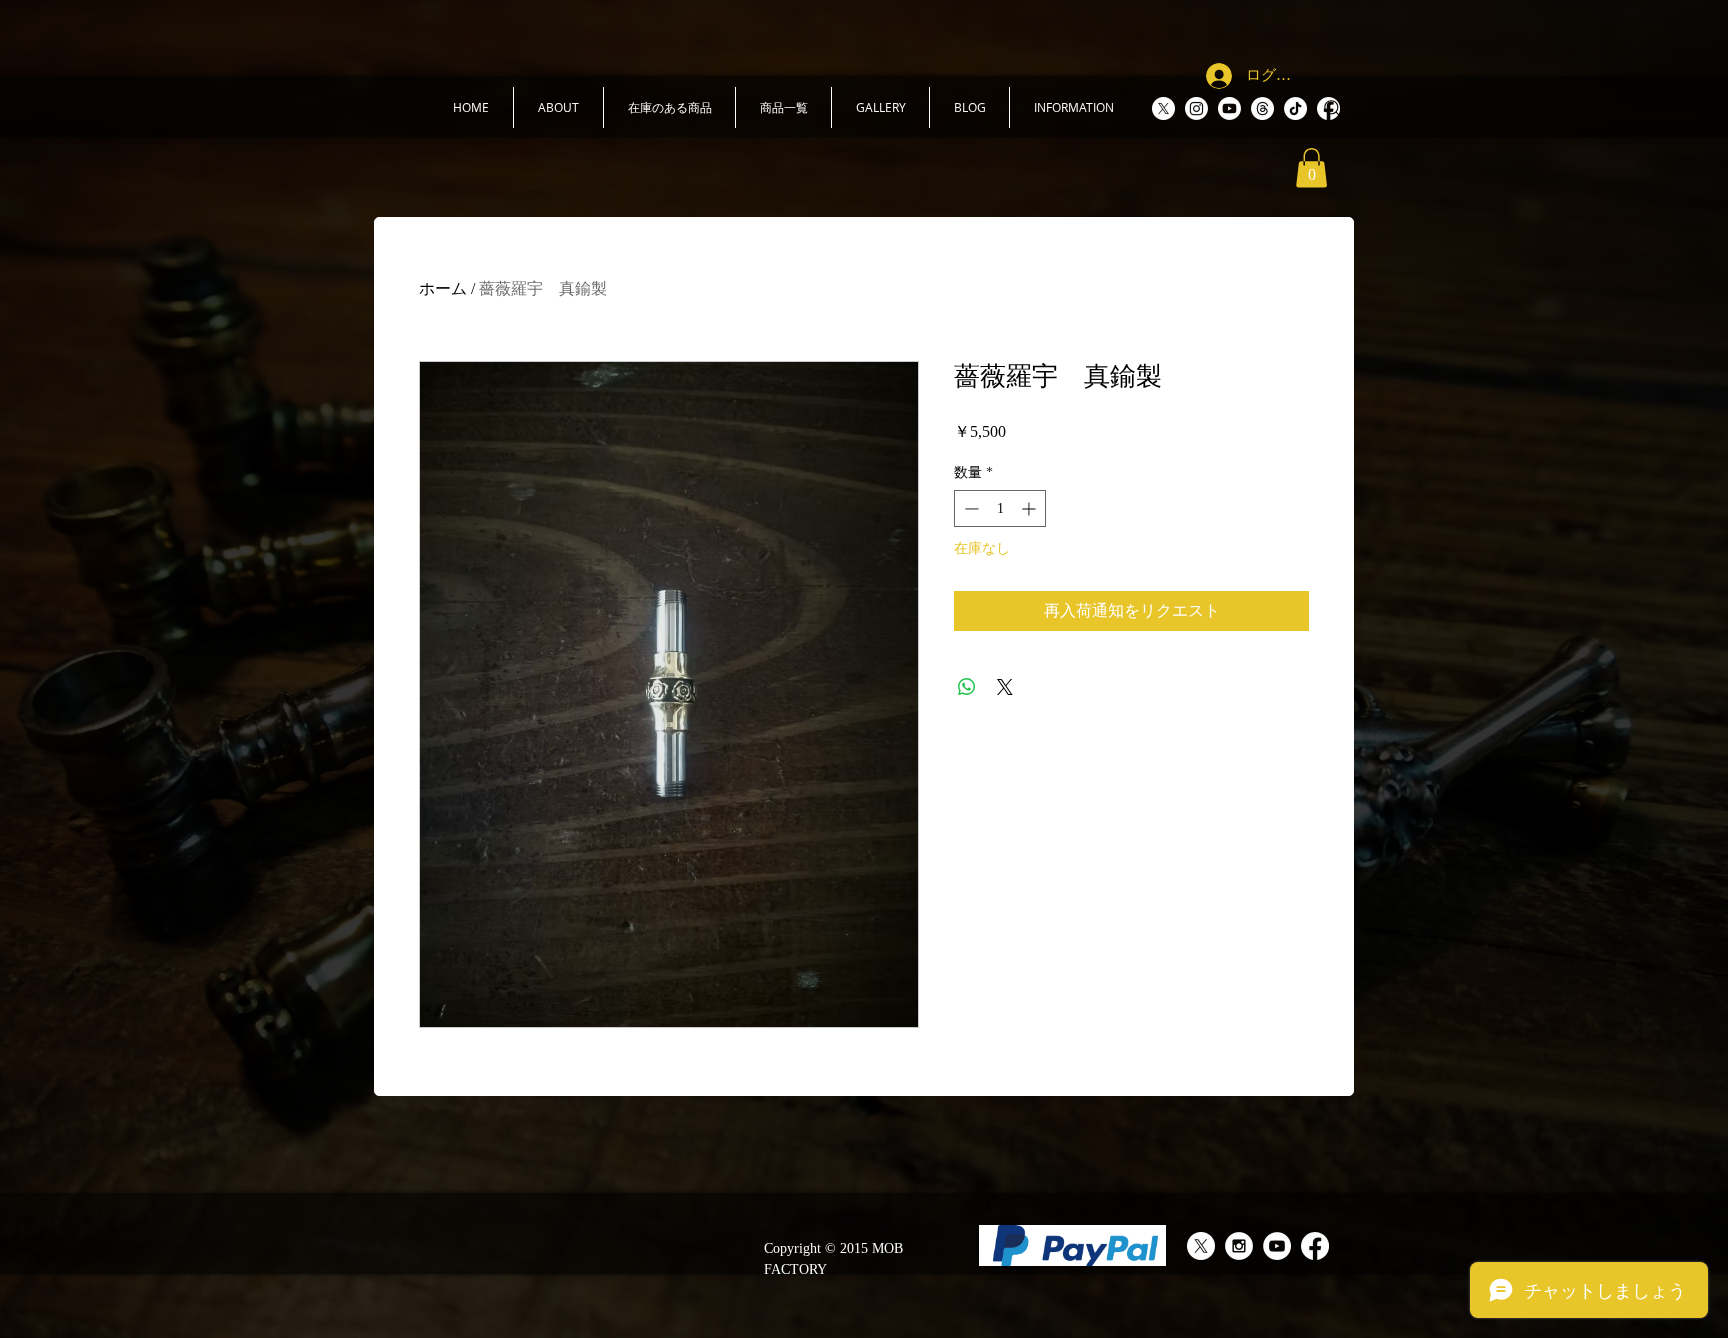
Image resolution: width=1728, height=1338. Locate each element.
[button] (558, 107)
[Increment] (1030, 508)
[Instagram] (1196, 108)
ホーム (443, 288)
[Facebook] (1315, 1246)
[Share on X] (1005, 687)
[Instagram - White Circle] (1239, 1246)
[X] (1163, 108)
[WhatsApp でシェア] (967, 687)
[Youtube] (1229, 108)
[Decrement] (969, 508)
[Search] (1333, 109)
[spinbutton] (1000, 508)
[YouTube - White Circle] (1277, 1246)
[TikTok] (1295, 108)
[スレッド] (1262, 108)
